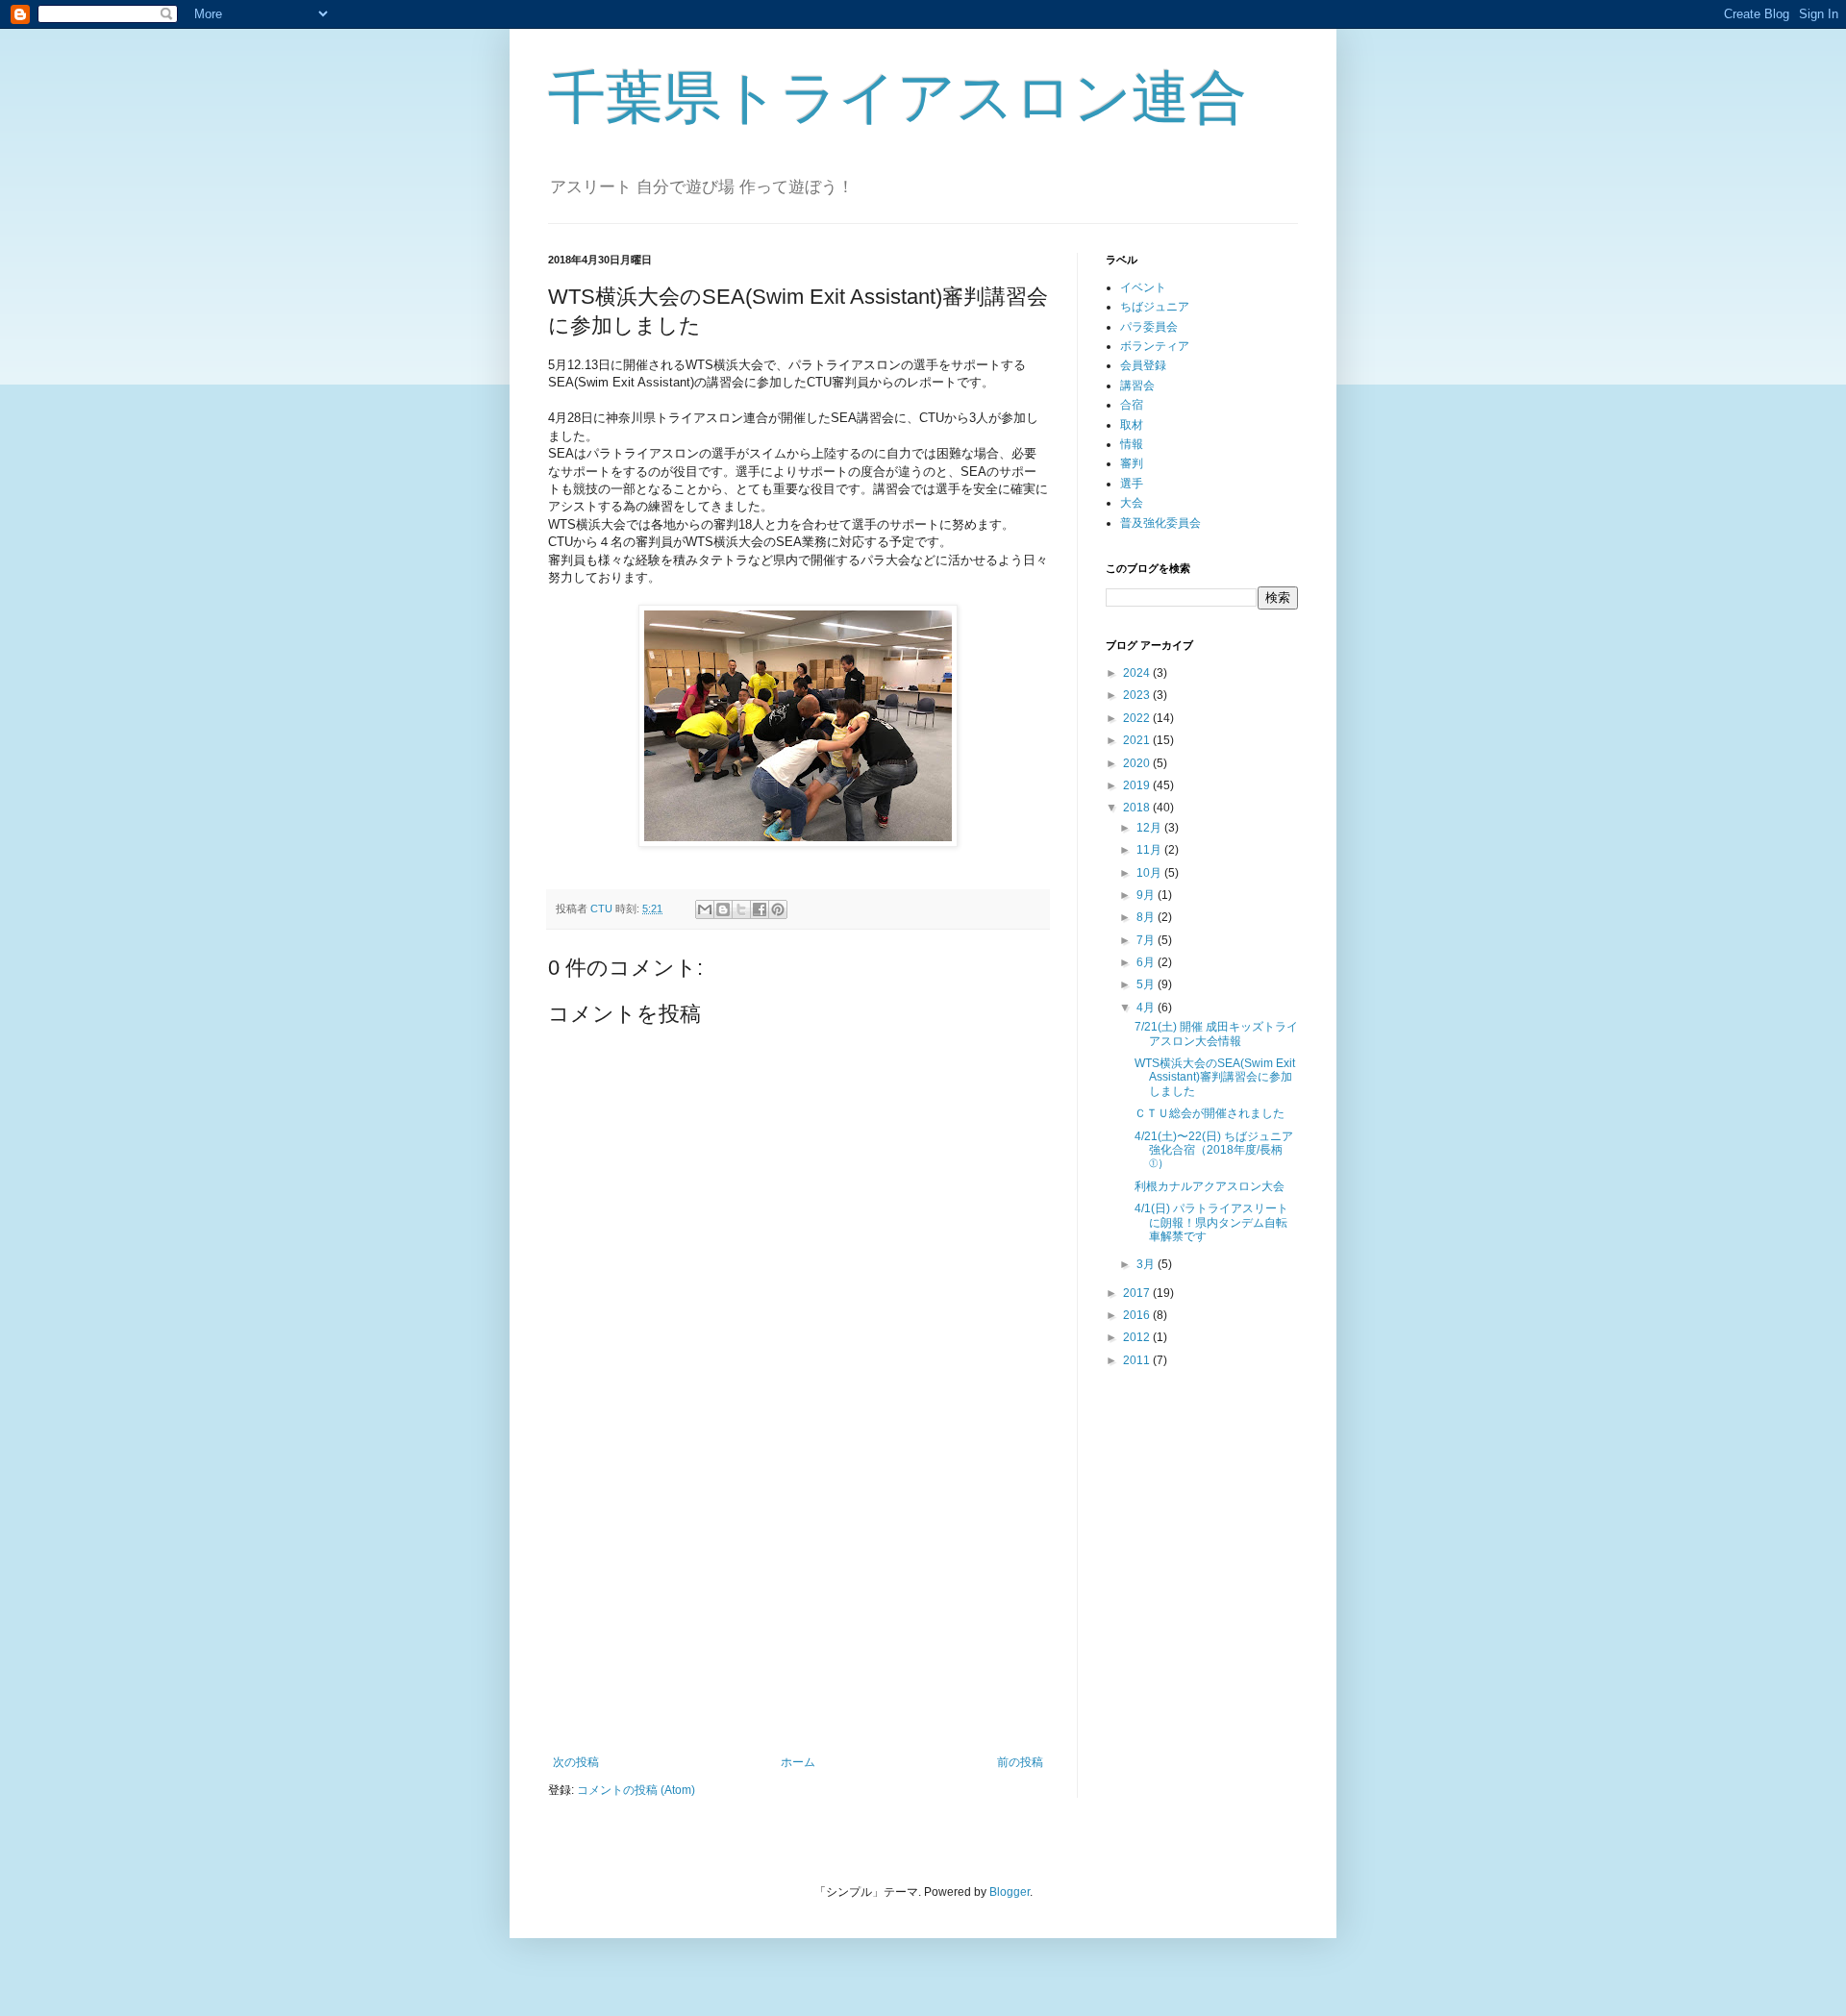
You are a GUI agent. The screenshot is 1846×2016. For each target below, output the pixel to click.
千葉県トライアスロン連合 (898, 98)
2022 (1138, 718)
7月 (1147, 940)
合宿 (1132, 405)
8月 (1147, 917)
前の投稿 (1020, 1762)
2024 (1138, 673)
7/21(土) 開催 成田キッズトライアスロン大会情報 (1216, 1033)
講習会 (1137, 386)
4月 (1147, 1008)
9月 (1147, 895)
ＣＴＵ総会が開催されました (1210, 1113)
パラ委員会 (1149, 327)
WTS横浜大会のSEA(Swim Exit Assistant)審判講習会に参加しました (1215, 1077)
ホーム (798, 1762)
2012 (1138, 1337)
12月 (1150, 828)
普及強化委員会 (1160, 523)
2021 (1138, 740)
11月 (1150, 850)
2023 (1138, 695)
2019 (1138, 785)
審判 (1132, 463)
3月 (1147, 1264)
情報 (1132, 444)
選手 (1132, 484)
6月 (1147, 962)
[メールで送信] (705, 909)
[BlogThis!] (723, 909)
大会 (1132, 503)
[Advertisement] (798, 1597)
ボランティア (1155, 346)
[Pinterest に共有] (778, 909)
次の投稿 (576, 1762)
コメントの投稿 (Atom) (636, 1790)
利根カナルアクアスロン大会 (1210, 1186)
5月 (1147, 984)
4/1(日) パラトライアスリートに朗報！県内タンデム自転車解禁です (1211, 1222)
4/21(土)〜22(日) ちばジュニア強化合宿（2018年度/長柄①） (1214, 1150)
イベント (1143, 287)
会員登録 (1143, 365)
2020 (1138, 763)
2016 (1138, 1315)
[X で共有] (741, 909)
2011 (1138, 1360)
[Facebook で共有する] (760, 909)
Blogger (1010, 1892)
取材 (1132, 425)
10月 (1150, 873)
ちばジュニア (1155, 307)
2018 (1138, 808)
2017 (1138, 1293)
